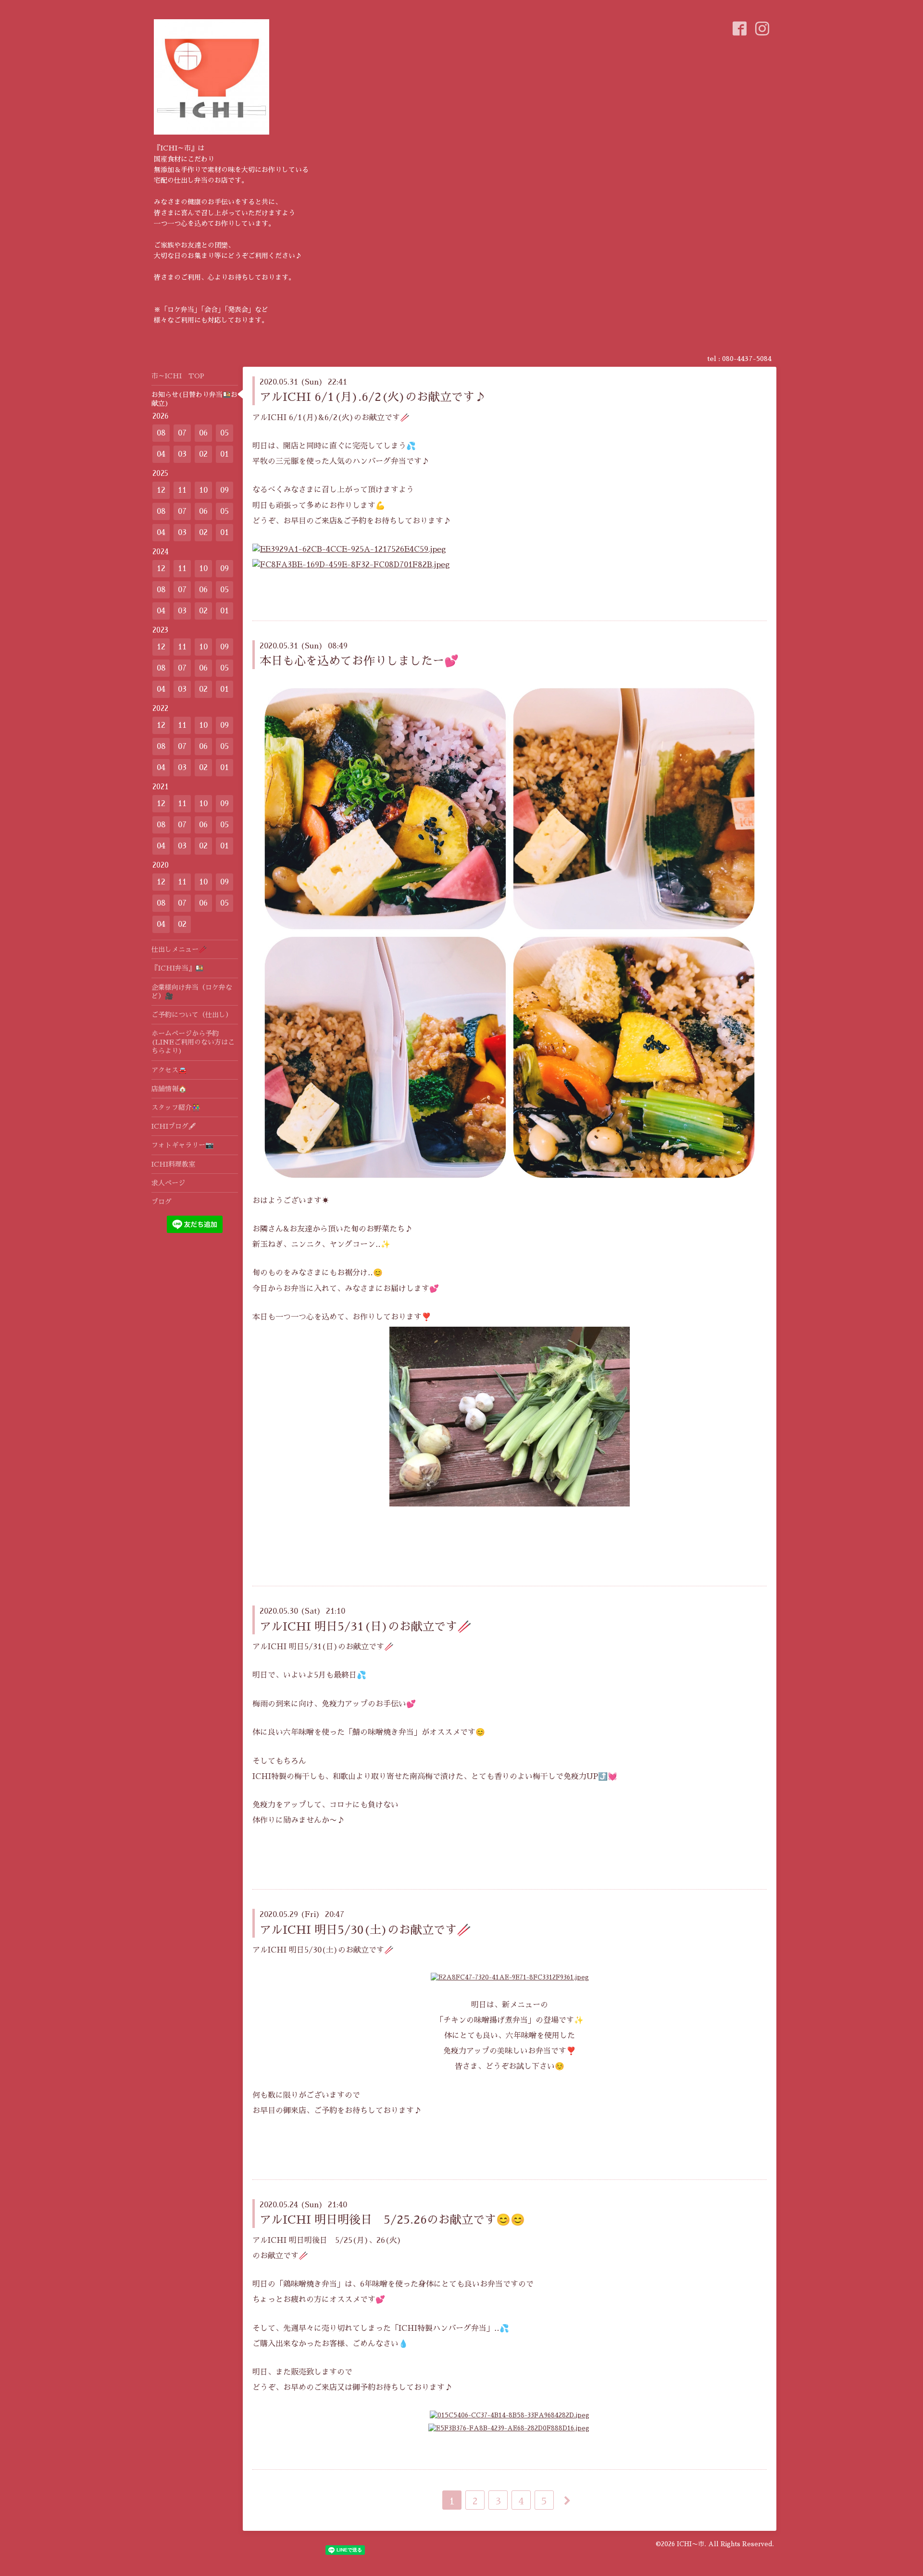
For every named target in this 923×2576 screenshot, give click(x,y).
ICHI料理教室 (173, 1164)
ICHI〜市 (691, 2544)
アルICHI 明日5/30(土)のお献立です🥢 (365, 1930)
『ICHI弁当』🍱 (177, 968)
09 (225, 490)
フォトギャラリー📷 (182, 1145)
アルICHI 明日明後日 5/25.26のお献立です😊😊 (392, 2220)
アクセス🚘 (169, 1070)
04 (161, 454)
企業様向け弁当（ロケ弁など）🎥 (192, 992)
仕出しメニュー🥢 (179, 949)
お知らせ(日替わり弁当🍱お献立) (194, 399)
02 (203, 454)
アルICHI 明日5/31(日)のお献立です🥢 (366, 1627)
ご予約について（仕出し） (192, 1015)
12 (161, 490)
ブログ (162, 1202)
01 (225, 454)
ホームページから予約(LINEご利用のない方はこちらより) (193, 1042)
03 (182, 454)
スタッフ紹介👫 (176, 1108)
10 (203, 490)
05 (225, 433)
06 (203, 433)
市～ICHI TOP (178, 376)
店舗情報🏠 (169, 1089)
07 (182, 433)
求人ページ (168, 1183)
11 (182, 490)
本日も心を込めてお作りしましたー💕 (359, 661)
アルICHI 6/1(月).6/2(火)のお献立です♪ (373, 397)
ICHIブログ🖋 (174, 1126)
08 (161, 433)
